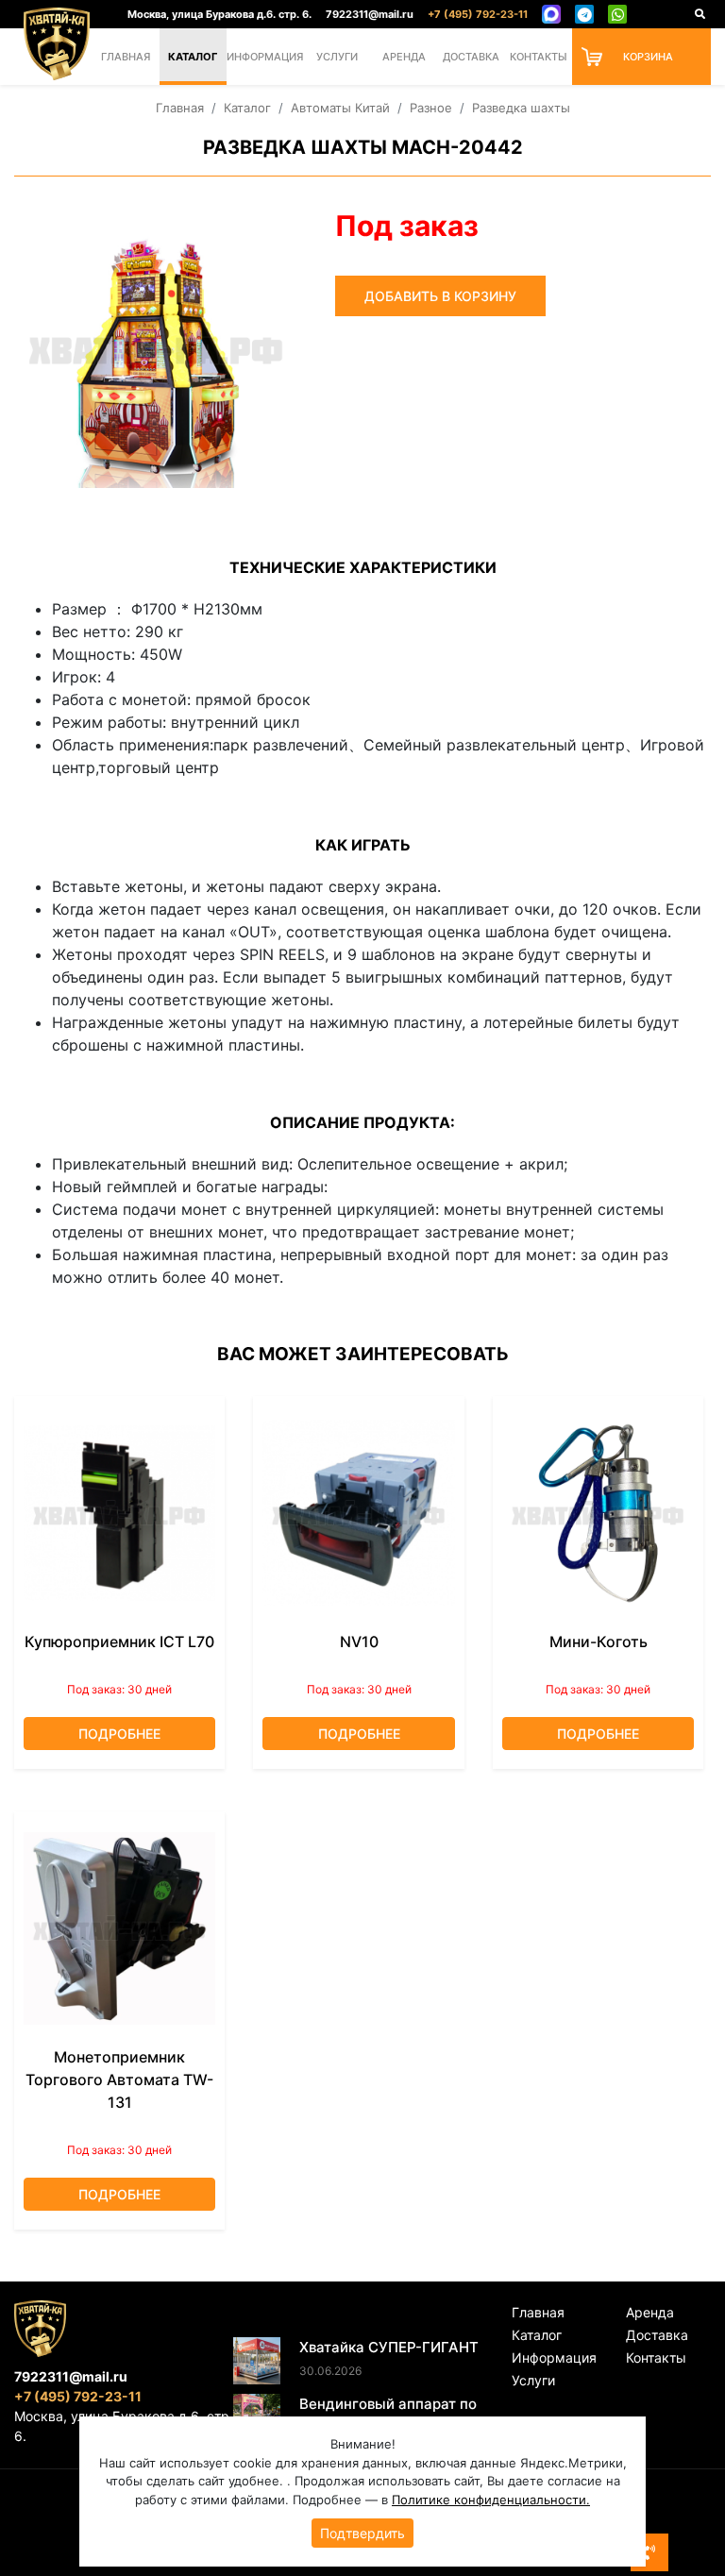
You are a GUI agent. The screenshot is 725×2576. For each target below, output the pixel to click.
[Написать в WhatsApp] (617, 14)
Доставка (471, 57)
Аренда (404, 57)
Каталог (193, 57)
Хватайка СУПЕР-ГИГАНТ (389, 2347)
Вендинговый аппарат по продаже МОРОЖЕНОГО (388, 2415)
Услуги (337, 57)
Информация (265, 57)
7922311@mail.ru (370, 14)
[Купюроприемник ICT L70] (119, 1513)
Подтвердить (362, 2533)
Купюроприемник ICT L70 (119, 1642)
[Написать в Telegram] (584, 14)
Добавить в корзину (440, 296)
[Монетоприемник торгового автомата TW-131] (119, 1928)
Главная (126, 57)
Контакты (539, 57)
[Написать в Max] (551, 14)
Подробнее (119, 1734)
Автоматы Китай (340, 108)
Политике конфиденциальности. (491, 2500)
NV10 (359, 1642)
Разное (431, 108)
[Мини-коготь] (598, 1513)
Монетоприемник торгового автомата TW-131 (119, 2079)
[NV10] (358, 1513)
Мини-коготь (599, 1642)
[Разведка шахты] (156, 346)
